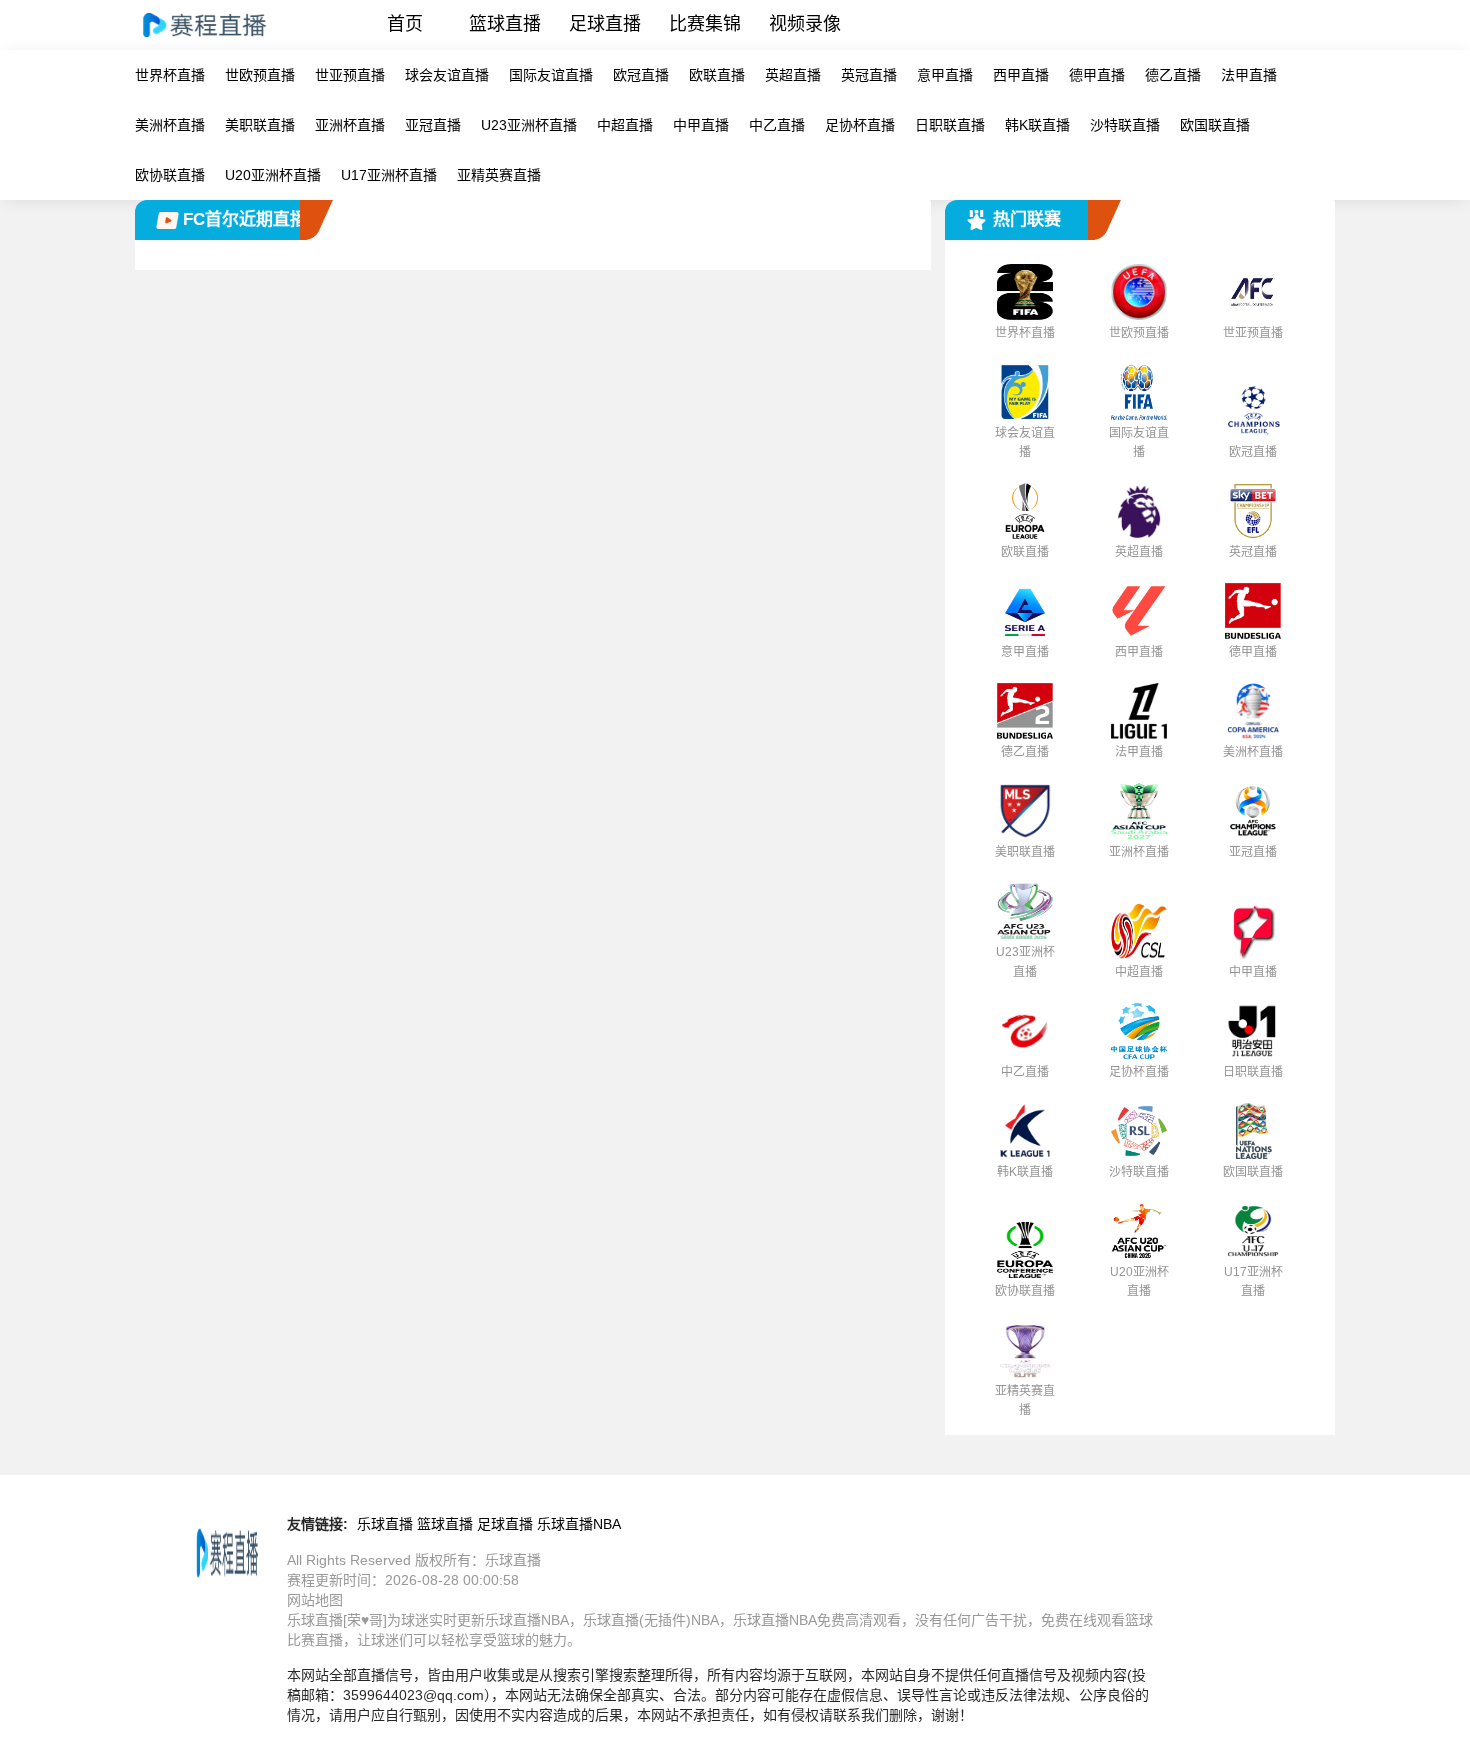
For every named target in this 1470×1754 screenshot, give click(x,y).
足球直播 (605, 24)
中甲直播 (701, 125)
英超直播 (793, 75)
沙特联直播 (1125, 125)
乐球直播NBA (579, 1524)
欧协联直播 (170, 175)
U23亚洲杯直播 (529, 125)
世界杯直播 (170, 75)
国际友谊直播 (551, 75)
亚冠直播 (433, 125)
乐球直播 (385, 1524)
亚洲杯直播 (350, 125)
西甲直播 (1021, 75)
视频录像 (805, 24)
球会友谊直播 (447, 75)
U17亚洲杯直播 (389, 175)
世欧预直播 (260, 75)
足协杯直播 (860, 125)
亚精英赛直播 (499, 175)
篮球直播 (505, 24)
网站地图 (315, 1600)
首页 (405, 24)
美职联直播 (260, 125)
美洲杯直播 (170, 125)
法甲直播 (1249, 75)
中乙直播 (777, 125)
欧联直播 (717, 75)
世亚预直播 (350, 75)
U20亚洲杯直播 (273, 175)
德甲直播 (1097, 75)
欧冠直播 (641, 75)
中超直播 (625, 125)
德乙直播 (1173, 75)
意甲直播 (945, 75)
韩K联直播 (1037, 125)
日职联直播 (950, 125)
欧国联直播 (1215, 125)
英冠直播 (869, 75)
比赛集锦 (705, 24)
